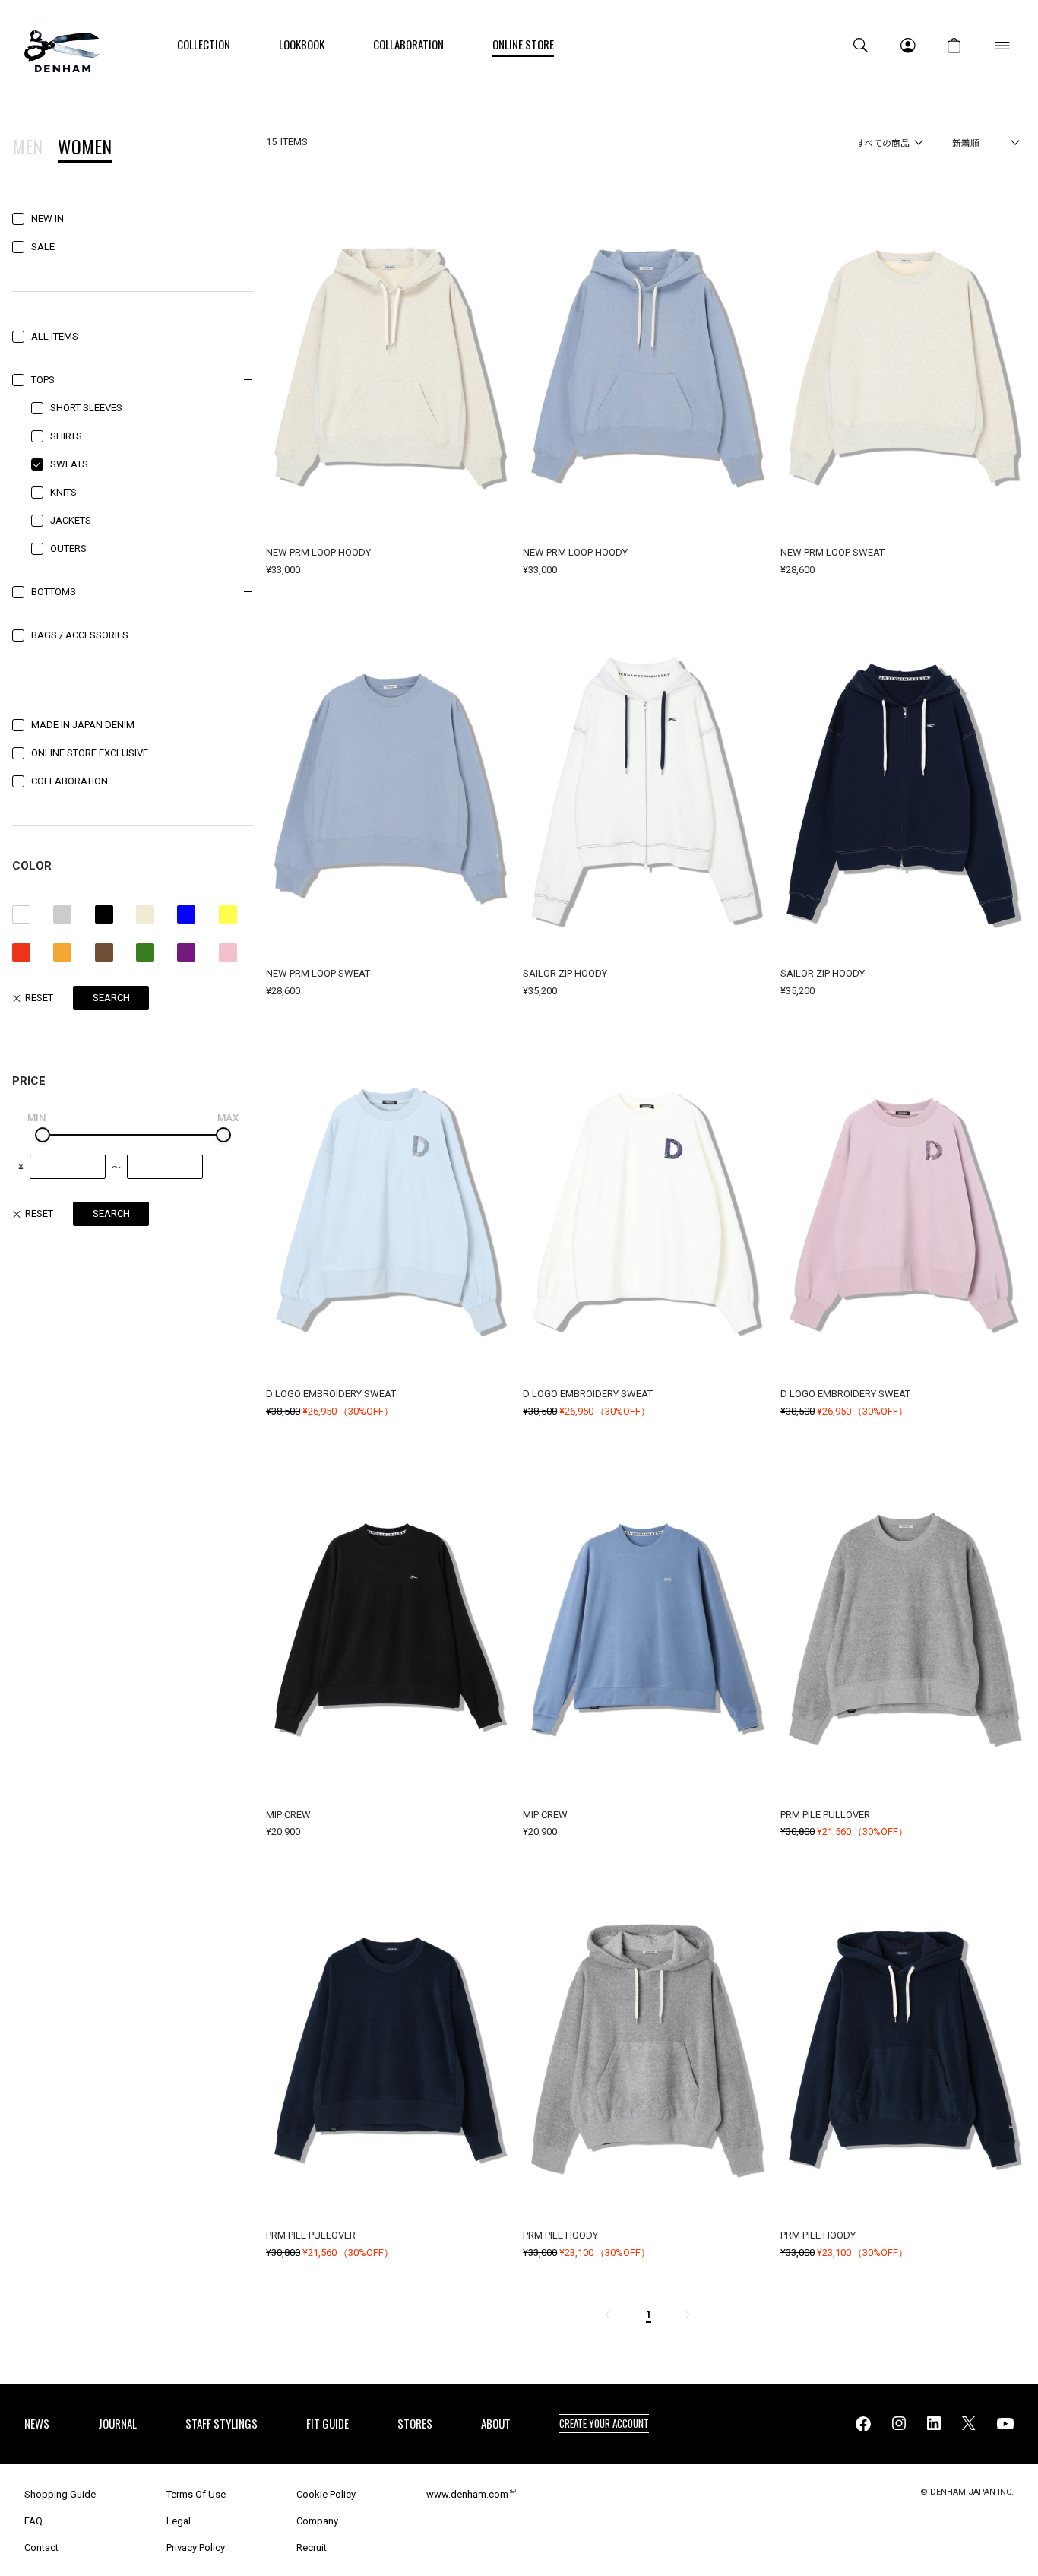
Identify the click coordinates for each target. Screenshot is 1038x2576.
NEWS (37, 2423)
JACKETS (71, 520)
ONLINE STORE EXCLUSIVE (90, 753)
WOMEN (85, 148)
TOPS (43, 380)
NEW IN (47, 219)
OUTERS (68, 548)
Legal (179, 2521)
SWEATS (69, 464)
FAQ (33, 2521)
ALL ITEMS (55, 336)
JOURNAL (117, 2423)
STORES (415, 2423)
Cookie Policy (326, 2494)
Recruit (312, 2547)
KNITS (63, 492)
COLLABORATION (70, 781)
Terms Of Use (196, 2494)
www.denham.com (467, 2494)
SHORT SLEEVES (86, 408)
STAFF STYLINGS (222, 2423)
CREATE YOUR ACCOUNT (604, 2423)
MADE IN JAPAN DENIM (83, 725)
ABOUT (496, 2423)
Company (317, 2521)
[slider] (43, 1135)
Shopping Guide (60, 2494)
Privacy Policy (196, 2547)
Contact (41, 2547)
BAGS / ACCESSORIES (80, 635)
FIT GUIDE (328, 2423)
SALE (43, 247)
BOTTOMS (54, 592)
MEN (27, 148)
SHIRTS (66, 436)
